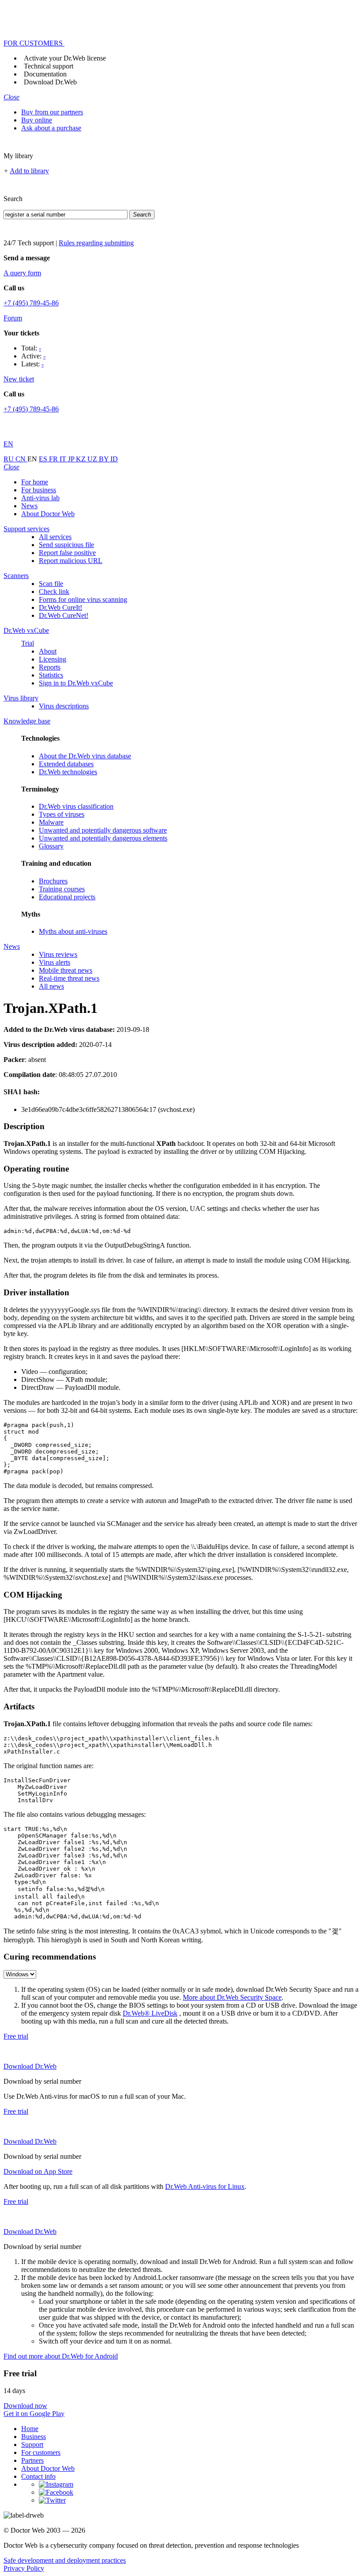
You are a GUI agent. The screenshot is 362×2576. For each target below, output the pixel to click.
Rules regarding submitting (96, 243)
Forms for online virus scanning (83, 599)
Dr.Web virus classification (76, 806)
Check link (54, 592)
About (48, 651)
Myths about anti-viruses (73, 931)
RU (9, 459)
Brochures (53, 881)
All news (51, 986)
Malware (51, 822)
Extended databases (66, 764)
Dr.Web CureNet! (64, 615)
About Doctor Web (48, 514)
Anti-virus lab (40, 498)
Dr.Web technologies (68, 772)
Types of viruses (62, 814)
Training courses (62, 889)
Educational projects (67, 897)
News (29, 506)
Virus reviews (58, 954)
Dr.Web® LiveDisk (150, 2013)
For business (39, 490)
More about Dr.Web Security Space (232, 1997)
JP (72, 459)
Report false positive (67, 553)
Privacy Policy (24, 2568)
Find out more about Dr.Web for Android (61, 2356)
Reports (50, 667)
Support (32, 2445)
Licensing (53, 659)
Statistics (51, 675)
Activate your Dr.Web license (65, 58)
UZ (93, 459)
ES (44, 459)
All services (55, 537)
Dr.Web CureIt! (60, 607)
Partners (32, 2460)
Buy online (37, 120)
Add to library (29, 171)
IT (64, 459)
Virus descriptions (64, 706)
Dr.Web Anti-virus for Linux (205, 2186)
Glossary (51, 846)
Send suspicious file (66, 545)
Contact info (38, 2476)
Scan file (51, 584)
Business (34, 2437)
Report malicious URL (71, 561)
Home (30, 2429)
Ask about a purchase (51, 128)
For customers (41, 2452)
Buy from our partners (52, 112)
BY (105, 459)
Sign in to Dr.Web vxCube (76, 683)
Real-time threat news (69, 978)
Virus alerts (55, 962)
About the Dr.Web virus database (85, 756)
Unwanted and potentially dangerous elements (103, 838)
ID (114, 459)
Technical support (49, 66)
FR (54, 459)
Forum (13, 318)
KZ (82, 459)
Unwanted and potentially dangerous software (103, 830)
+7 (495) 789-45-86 (31, 303)
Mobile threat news (66, 970)
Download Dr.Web (50, 82)
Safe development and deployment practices (65, 2560)
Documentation (45, 74)
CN (21, 459)
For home (35, 482)
